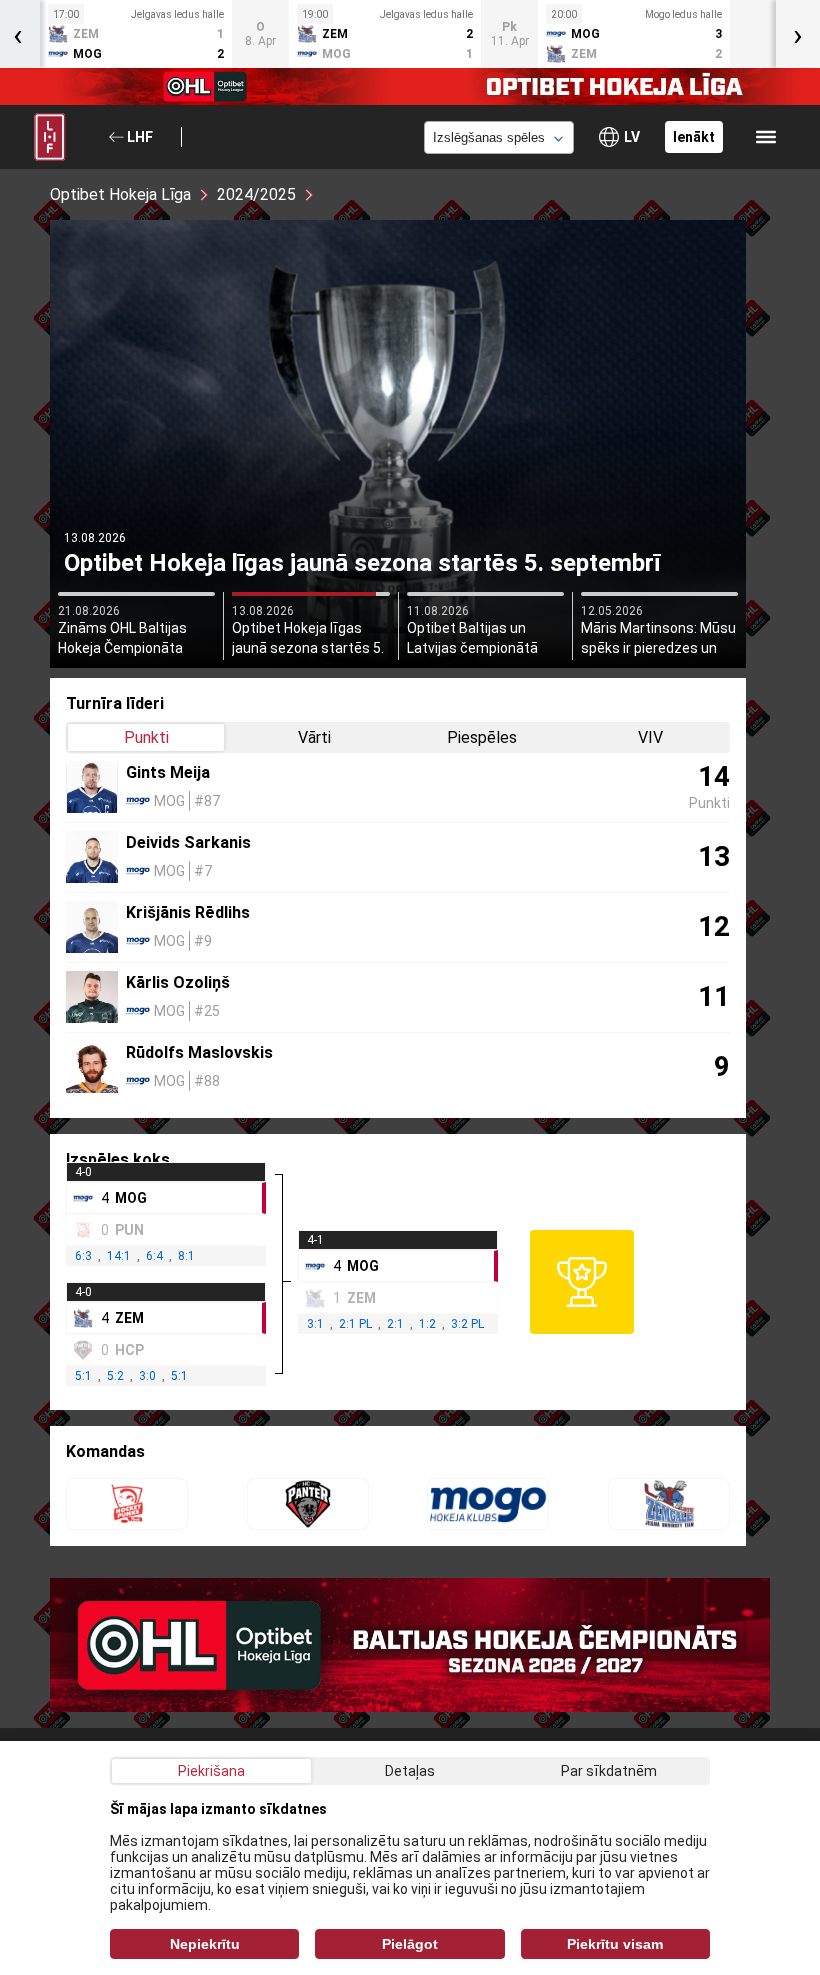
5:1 (83, 1376)
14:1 (119, 1256)
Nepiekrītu (205, 1944)
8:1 (186, 1256)
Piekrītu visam (615, 1944)
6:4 (154, 1256)
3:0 (147, 1376)
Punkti (146, 737)
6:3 (83, 1256)
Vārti (314, 737)
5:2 (115, 1376)
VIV (650, 737)
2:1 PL (355, 1324)
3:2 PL (467, 1324)
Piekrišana (211, 1771)
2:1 (395, 1324)
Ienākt (694, 137)
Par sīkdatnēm (609, 1771)
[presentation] (798, 34)
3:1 (315, 1324)
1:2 (427, 1324)
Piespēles (482, 737)
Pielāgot (410, 1944)
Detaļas (410, 1771)
